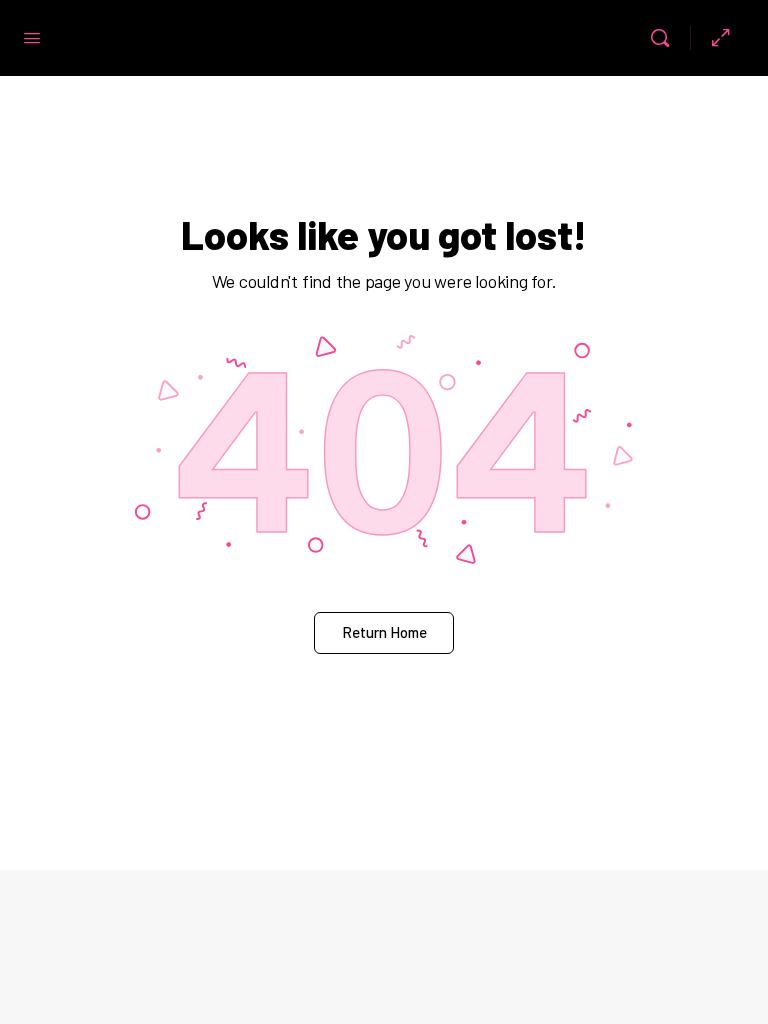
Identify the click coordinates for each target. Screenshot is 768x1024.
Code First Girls (346, 38)
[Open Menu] (32, 36)
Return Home (384, 632)
